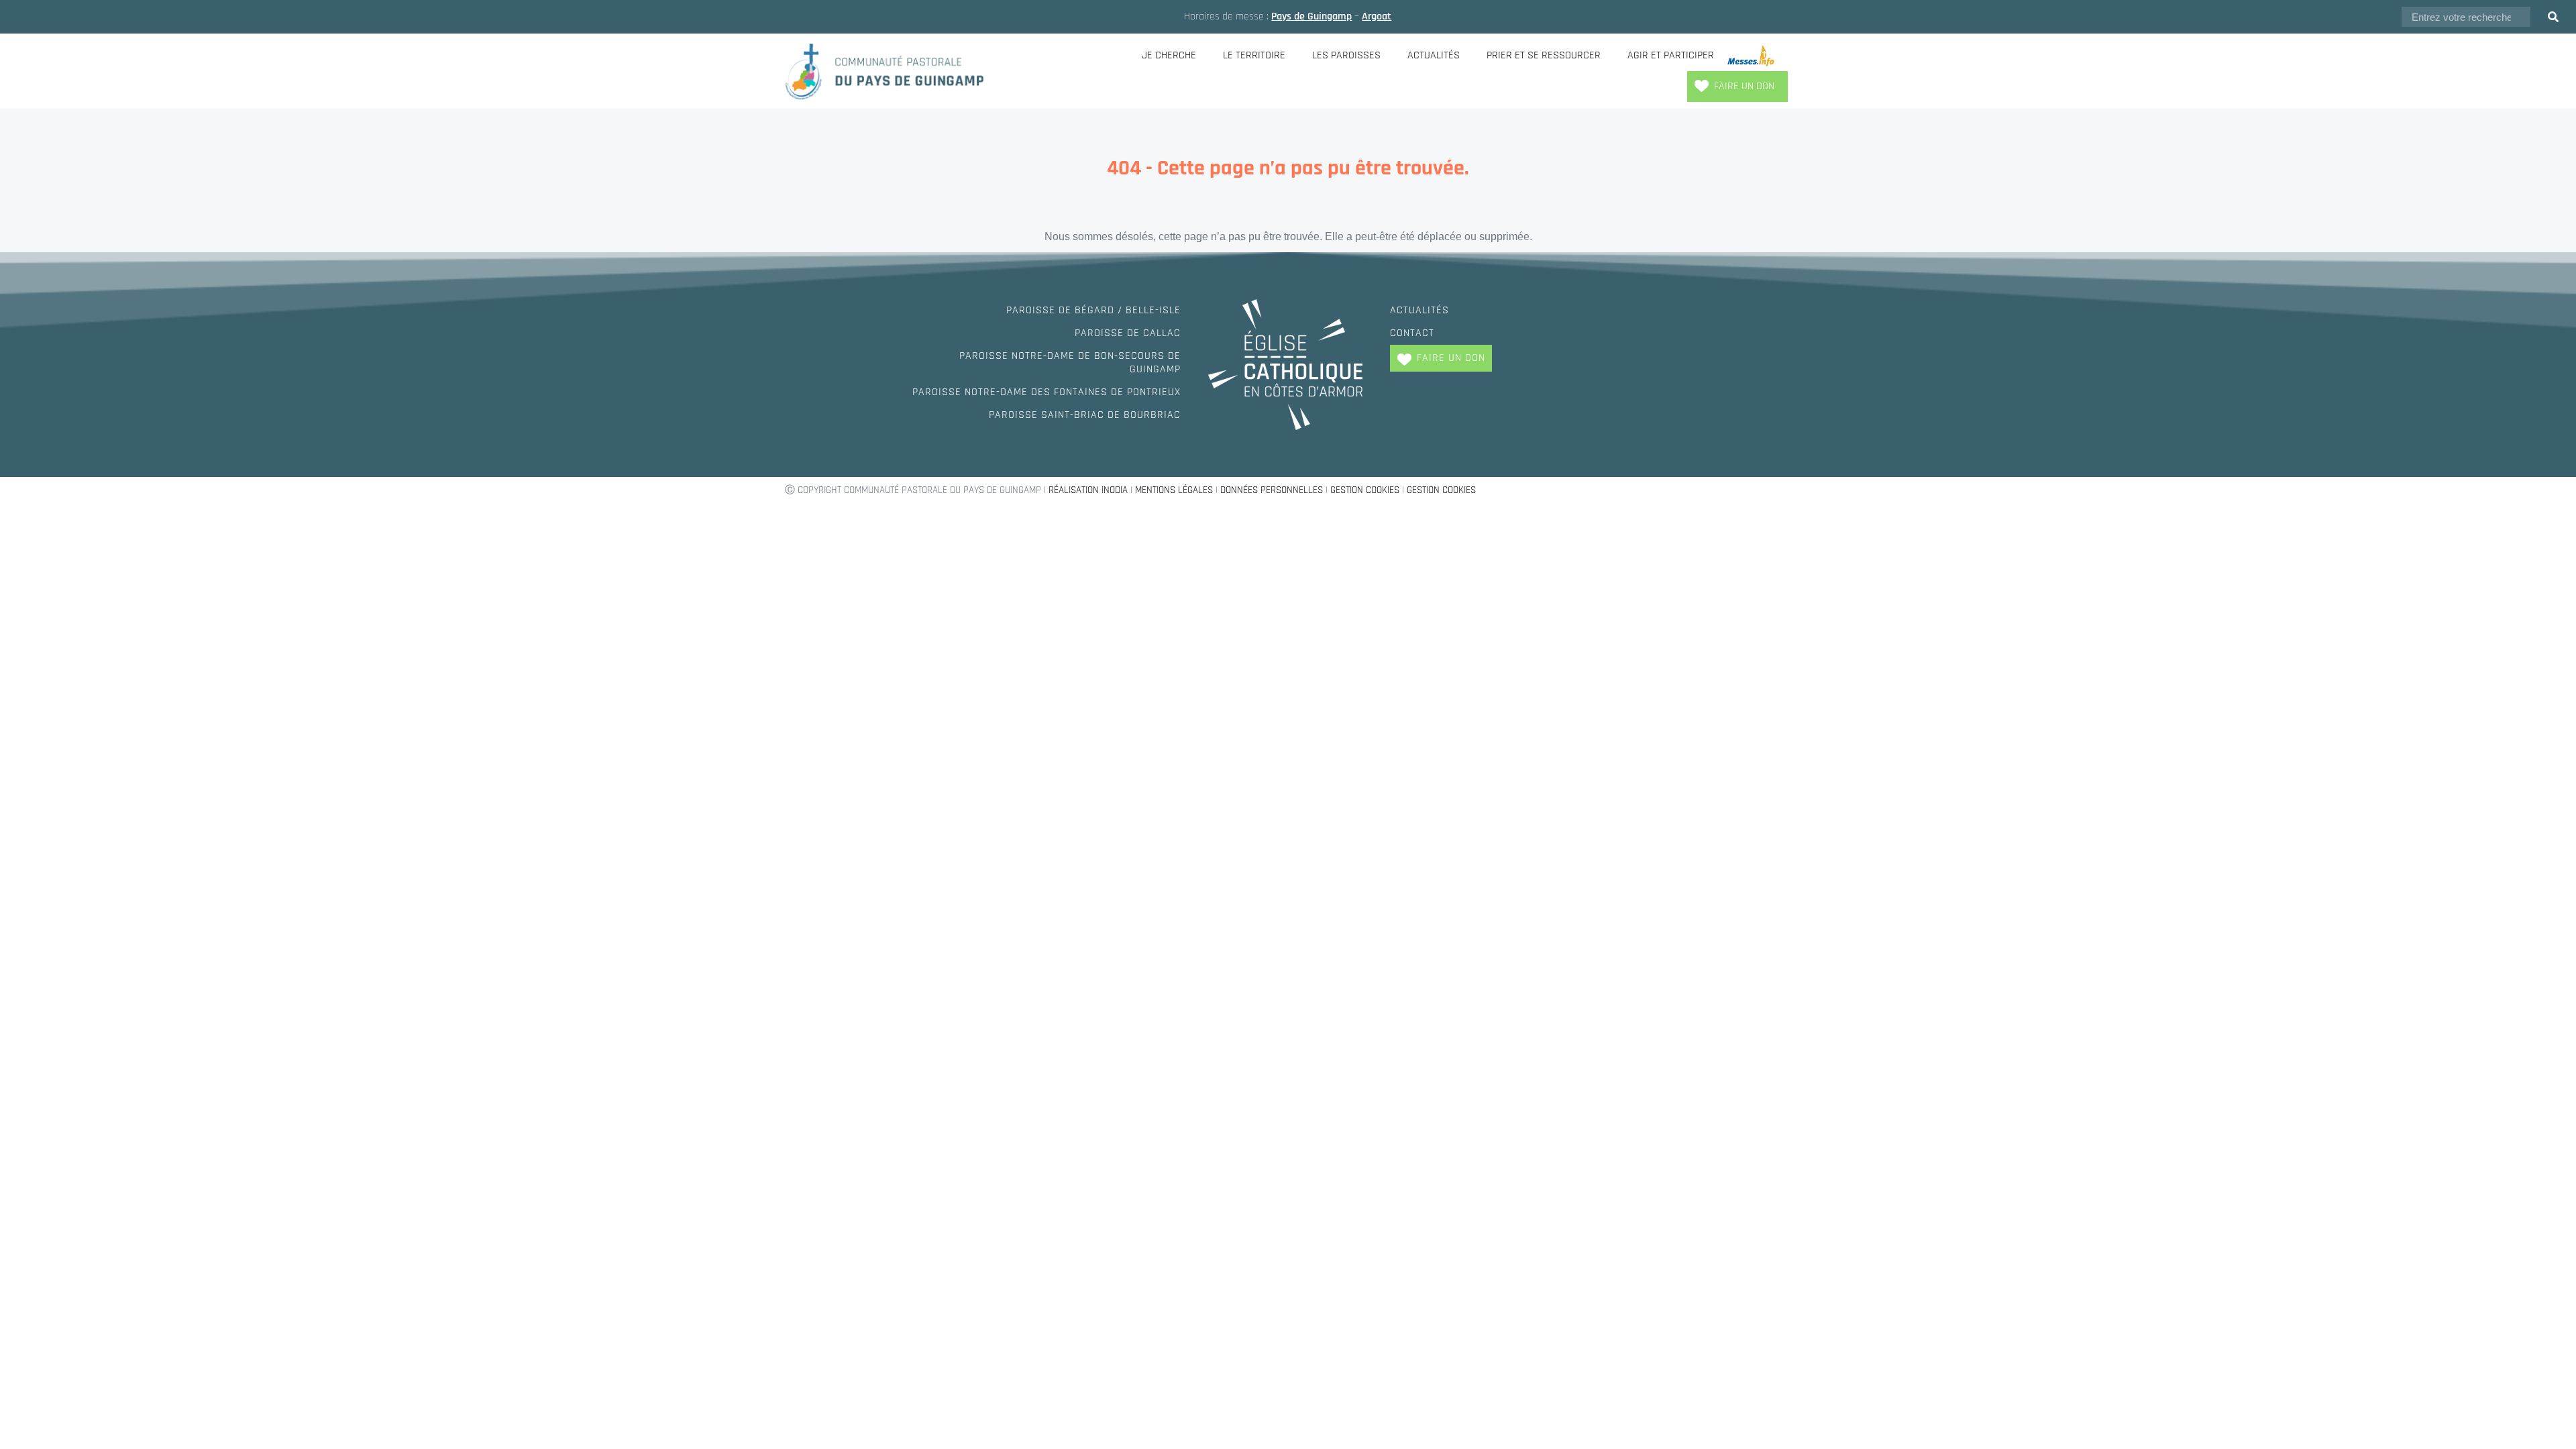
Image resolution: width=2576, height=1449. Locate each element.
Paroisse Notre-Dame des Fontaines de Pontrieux (1046, 392)
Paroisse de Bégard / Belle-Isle (1093, 310)
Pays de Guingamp (1311, 16)
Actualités (1434, 55)
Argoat (1377, 16)
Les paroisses (1346, 55)
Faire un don (1744, 86)
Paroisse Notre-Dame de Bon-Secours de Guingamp (1070, 363)
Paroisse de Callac (1128, 333)
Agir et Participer (1671, 55)
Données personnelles (1272, 490)
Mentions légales (1174, 490)
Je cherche (1169, 55)
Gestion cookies (1365, 490)
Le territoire (1254, 55)
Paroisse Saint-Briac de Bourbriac (1085, 415)
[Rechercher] (2553, 17)
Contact (1412, 333)
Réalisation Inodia (1088, 490)
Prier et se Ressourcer (1544, 55)
